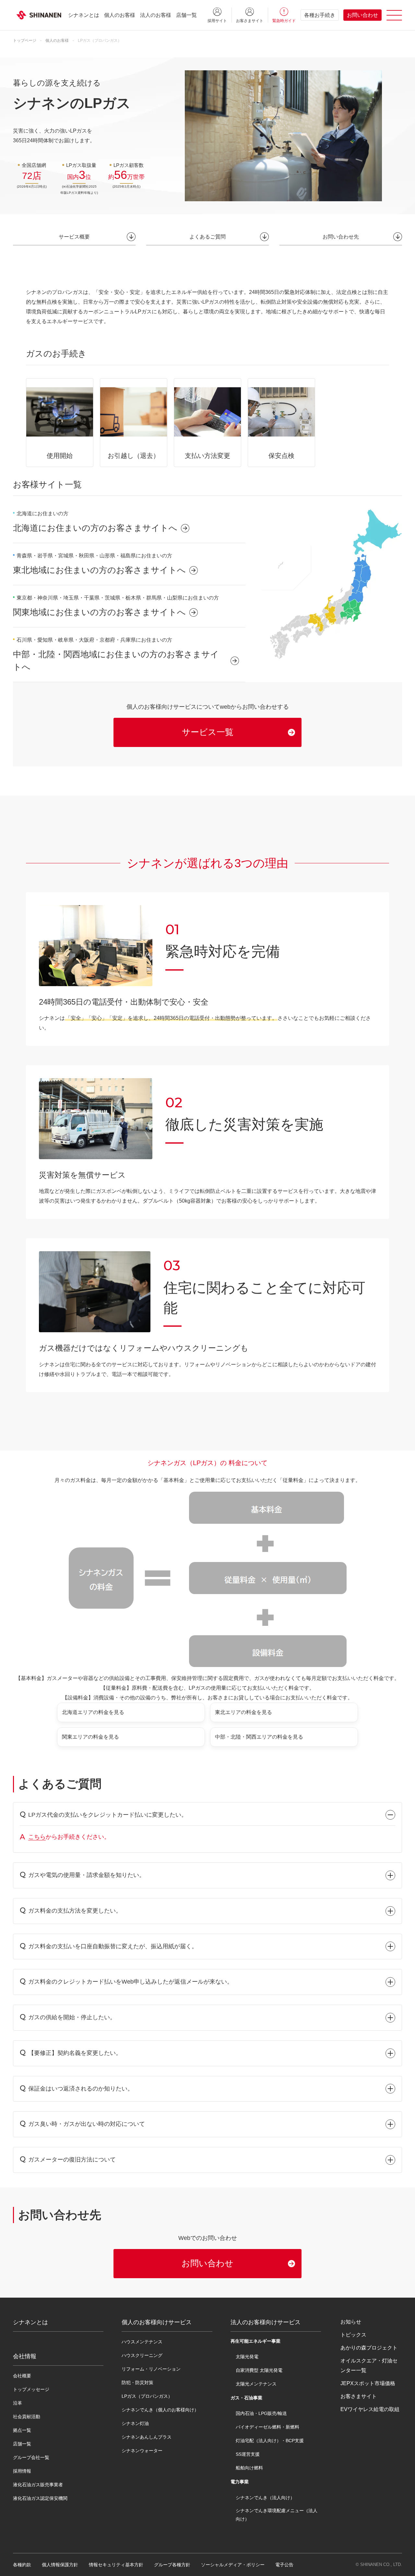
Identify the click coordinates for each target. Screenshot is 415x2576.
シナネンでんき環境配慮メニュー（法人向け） (277, 2515)
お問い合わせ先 (341, 237)
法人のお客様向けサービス (266, 2322)
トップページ (25, 41)
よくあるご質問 (207, 237)
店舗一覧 (186, 15)
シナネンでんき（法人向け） (265, 2498)
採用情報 (22, 2471)
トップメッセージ (31, 2389)
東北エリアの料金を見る (243, 1712)
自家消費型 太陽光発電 (259, 2370)
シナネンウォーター (142, 2451)
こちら (37, 1837)
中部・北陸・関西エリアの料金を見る (259, 1737)
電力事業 (240, 2482)
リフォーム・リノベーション (151, 2369)
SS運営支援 (248, 2454)
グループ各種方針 (172, 2565)
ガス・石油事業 (246, 2398)
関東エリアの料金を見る (90, 1737)
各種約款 (22, 2565)
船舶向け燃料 (249, 2468)
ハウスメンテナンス (142, 2342)
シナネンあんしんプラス (147, 2437)
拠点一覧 (22, 2430)
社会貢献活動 (27, 2417)
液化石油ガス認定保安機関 (40, 2498)
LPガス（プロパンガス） (147, 2396)
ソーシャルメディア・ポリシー (233, 2565)
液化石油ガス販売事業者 (38, 2485)
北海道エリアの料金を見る (93, 1712)
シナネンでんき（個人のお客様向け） (160, 2410)
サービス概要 (74, 237)
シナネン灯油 (135, 2423)
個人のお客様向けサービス (157, 2322)
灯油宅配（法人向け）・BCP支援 (270, 2441)
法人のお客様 (156, 15)
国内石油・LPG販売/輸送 (261, 2413)
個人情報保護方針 (60, 2565)
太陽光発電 (247, 2357)
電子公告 (284, 2565)
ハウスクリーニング (142, 2355)
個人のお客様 (120, 15)
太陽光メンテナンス (256, 2384)
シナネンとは (84, 15)
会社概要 (22, 2376)
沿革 (18, 2403)
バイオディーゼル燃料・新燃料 (267, 2427)
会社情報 (25, 2356)
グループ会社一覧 (31, 2457)
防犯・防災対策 (137, 2383)
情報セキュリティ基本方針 (116, 2565)
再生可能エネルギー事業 (255, 2341)
